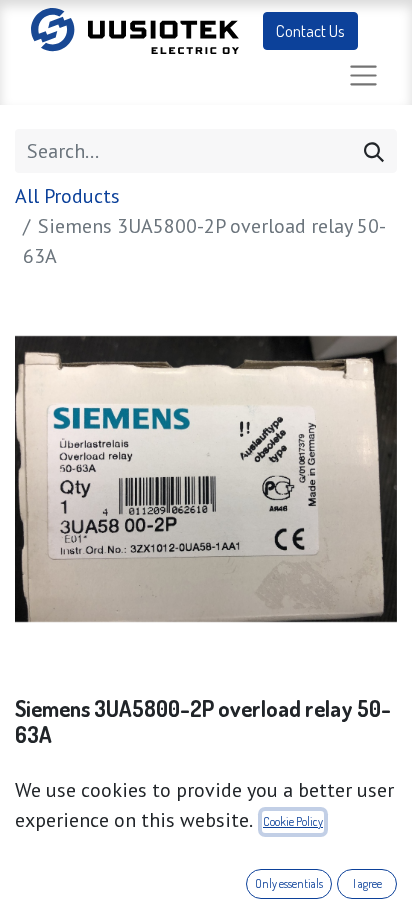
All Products (67, 196)
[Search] (374, 151)
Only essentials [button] (289, 883)
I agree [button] (367, 883)
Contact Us (310, 30)
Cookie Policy (293, 821)
